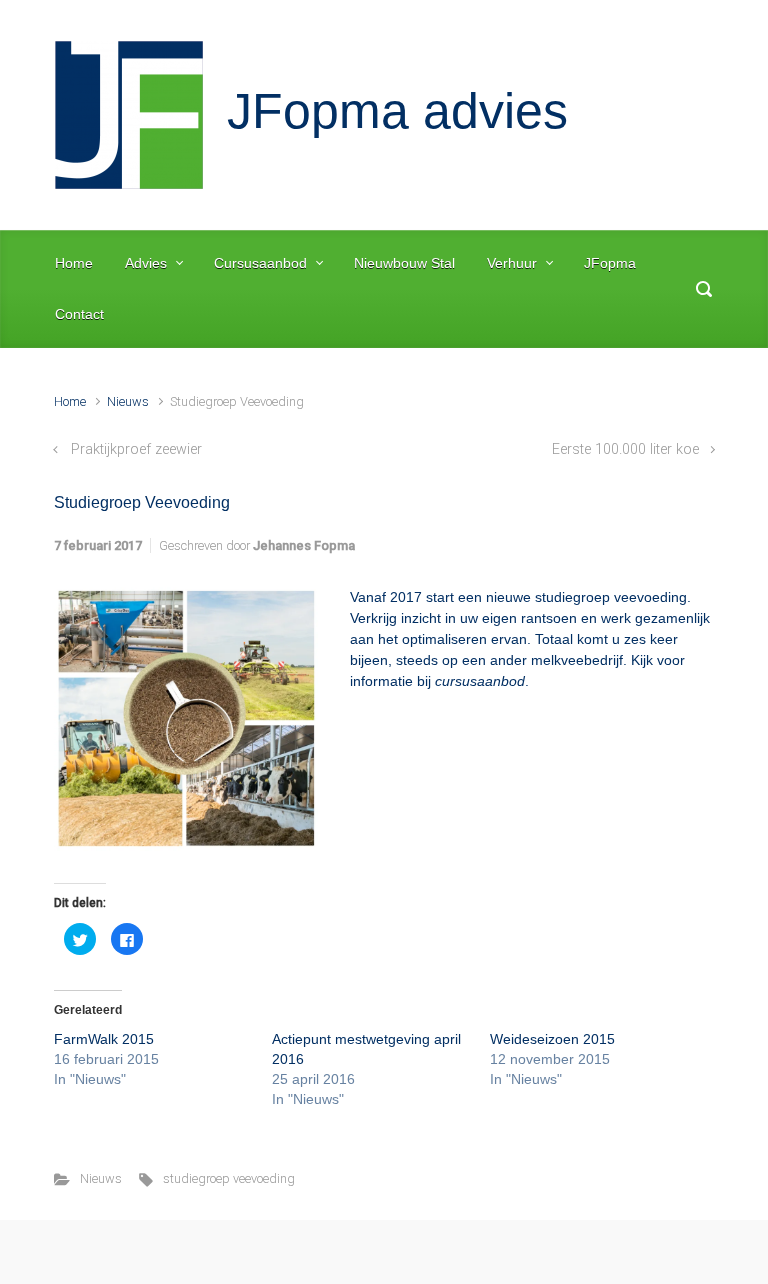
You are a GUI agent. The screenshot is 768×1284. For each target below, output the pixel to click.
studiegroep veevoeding (229, 1178)
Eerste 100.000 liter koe (625, 449)
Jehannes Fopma (304, 545)
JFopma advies (397, 111)
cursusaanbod (480, 681)
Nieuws (128, 401)
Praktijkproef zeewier (136, 449)
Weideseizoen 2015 (552, 1039)
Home (70, 401)
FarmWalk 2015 (104, 1039)
